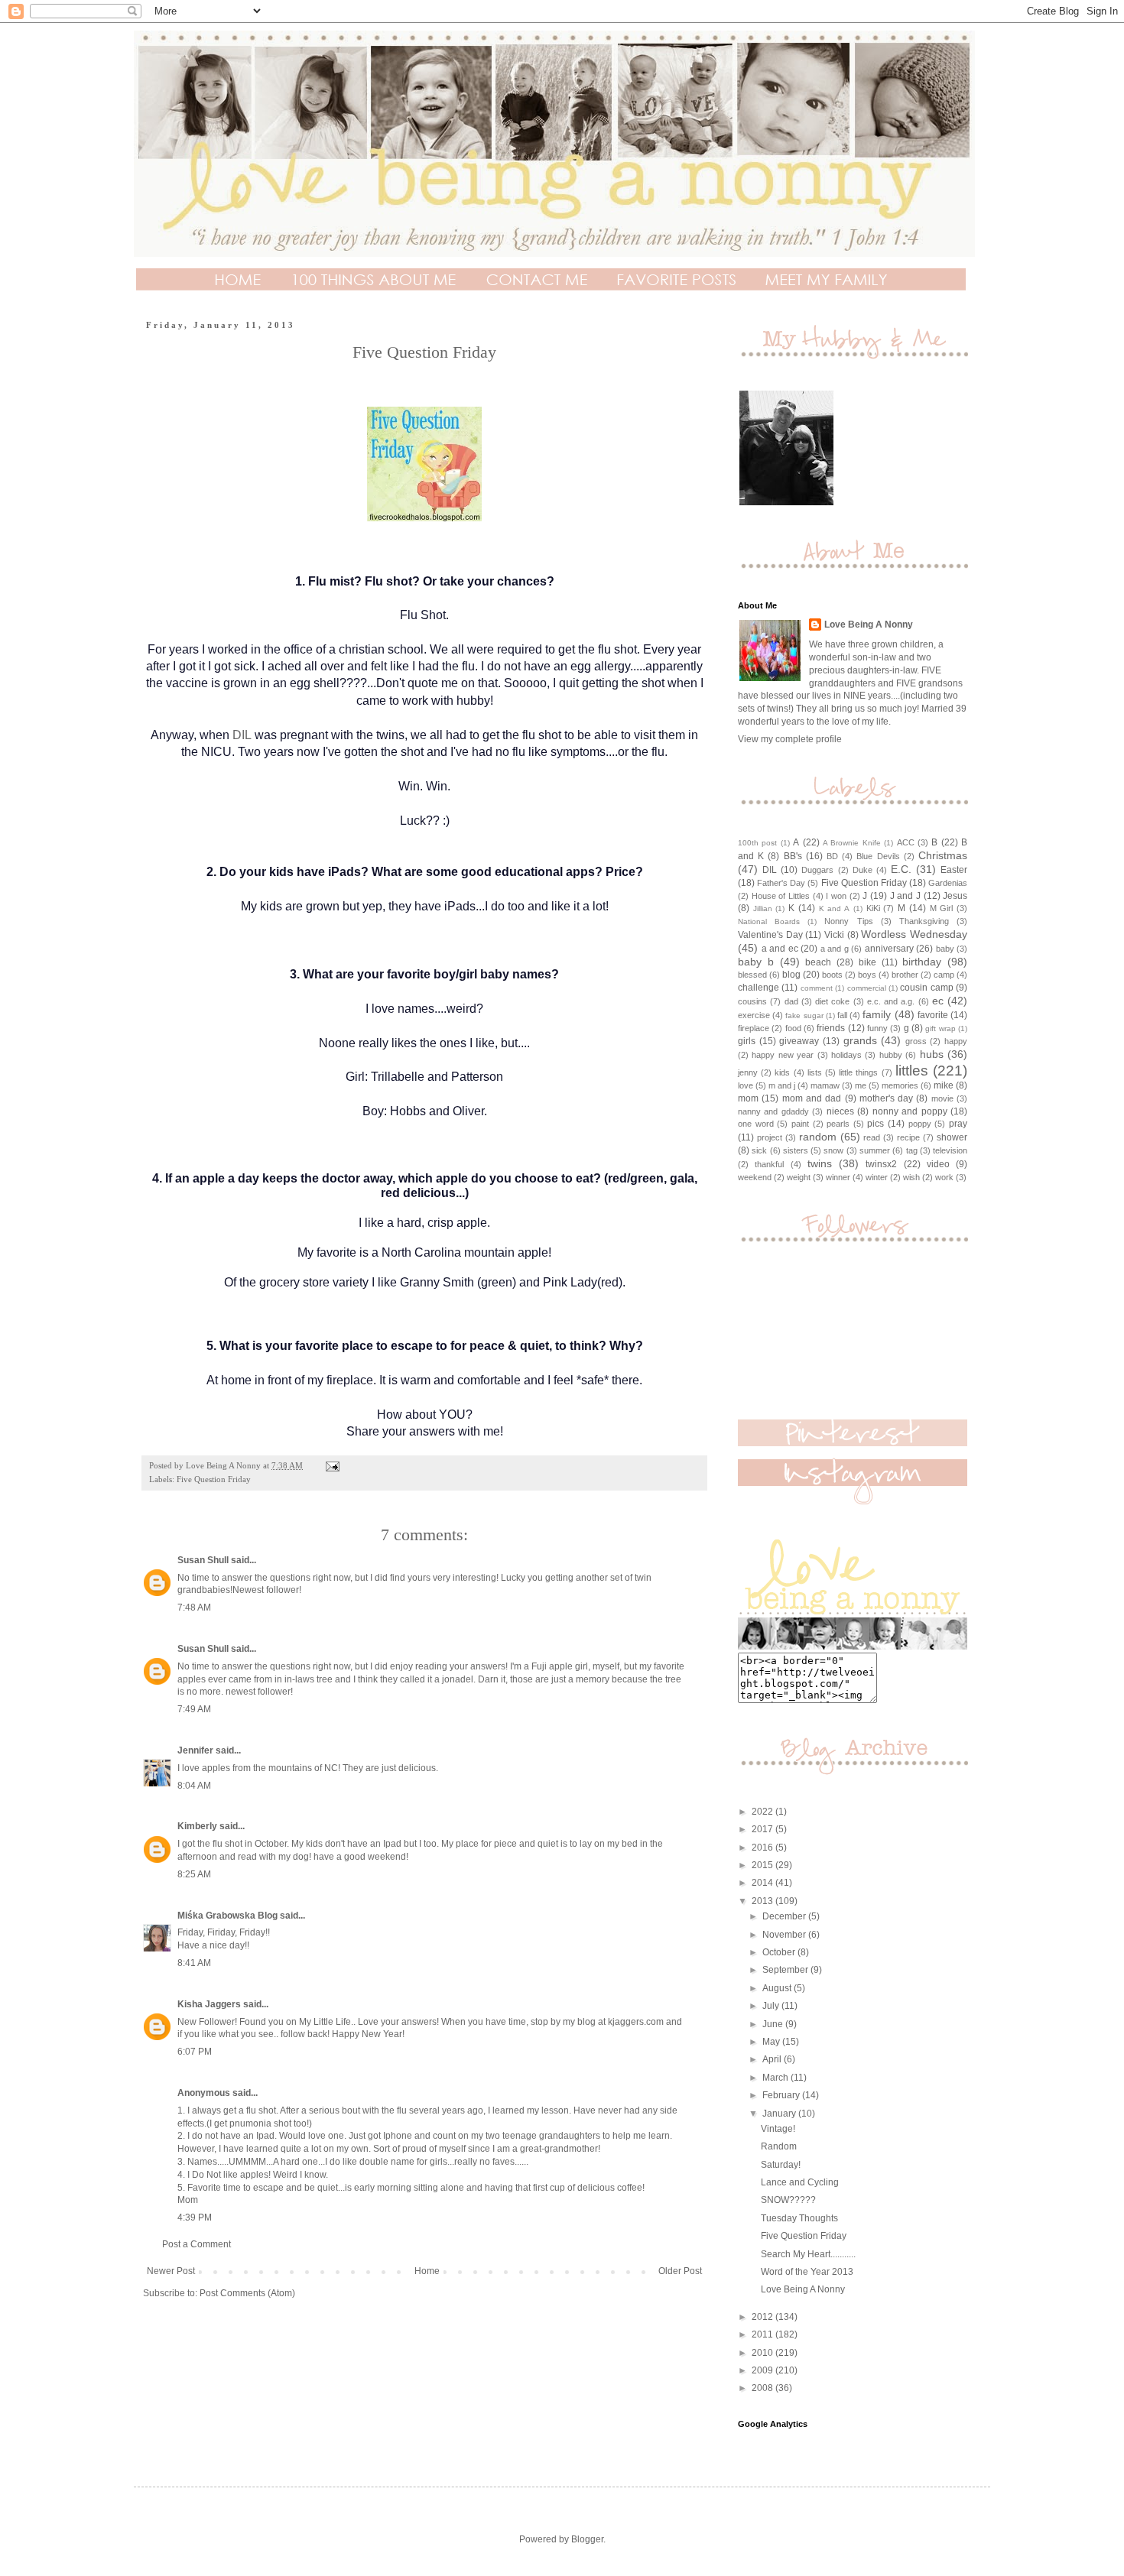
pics (875, 1124)
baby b (756, 962)
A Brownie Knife (852, 843)
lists (815, 1072)
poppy (920, 1124)
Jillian (763, 908)
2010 (763, 2353)
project (770, 1137)
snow (833, 1150)
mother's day (886, 1098)
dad (791, 1001)
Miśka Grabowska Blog (227, 1916)
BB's (793, 856)
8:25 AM (194, 1874)
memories (900, 1085)
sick (759, 1150)
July (772, 2006)
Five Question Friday (214, 1479)
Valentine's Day (770, 935)
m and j (782, 1085)
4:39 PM (195, 2218)
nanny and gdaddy (773, 1111)
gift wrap (940, 1028)
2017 (763, 1829)
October (780, 1952)
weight (799, 1177)
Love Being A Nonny (869, 625)
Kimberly (197, 1826)
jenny (748, 1072)
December (785, 1916)
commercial (867, 988)
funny (877, 1028)
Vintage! (778, 2129)
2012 (763, 2317)
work (944, 1177)
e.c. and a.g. (891, 1001)
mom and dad (812, 1098)
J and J (905, 896)
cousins (752, 1001)
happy (956, 1041)
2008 (763, 2388)
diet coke (832, 1001)
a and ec (780, 949)
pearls (838, 1124)
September (786, 1970)
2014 (763, 1883)
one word (756, 1124)
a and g (835, 949)
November (785, 1935)
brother (905, 975)
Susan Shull (203, 1560)
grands (860, 1040)
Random (779, 2146)
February (782, 2095)
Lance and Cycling (800, 2182)
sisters (796, 1150)
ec (938, 1001)
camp (944, 975)
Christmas (943, 855)
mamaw (825, 1085)
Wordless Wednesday (914, 934)
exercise (754, 1015)
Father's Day (781, 883)
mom (748, 1098)
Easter (954, 870)
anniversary (889, 949)
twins (820, 1163)
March (776, 2078)
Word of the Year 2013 (807, 2272)
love (746, 1085)
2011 (763, 2334)
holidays (846, 1055)
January (780, 2114)
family (877, 1014)
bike (867, 962)
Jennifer (195, 1750)
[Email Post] (332, 1465)
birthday (922, 962)
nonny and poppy (910, 1111)
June (774, 2024)
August (778, 1988)
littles (912, 1071)
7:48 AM (194, 1608)
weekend (755, 1177)
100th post (757, 843)
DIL (242, 735)
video (938, 1164)
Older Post (680, 2271)
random (818, 1137)
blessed (752, 975)
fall (842, 1015)
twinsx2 (881, 1164)
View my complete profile (790, 739)
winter (877, 1177)
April (773, 2059)
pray (958, 1124)
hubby (891, 1055)
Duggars (817, 870)
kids (782, 1072)
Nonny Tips (848, 921)
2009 (763, 2370)
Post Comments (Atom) (247, 2293)
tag (912, 1150)
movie (942, 1098)
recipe (908, 1137)
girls (747, 1041)
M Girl (942, 908)
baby (945, 949)
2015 (763, 1865)
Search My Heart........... (808, 2254)
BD (832, 856)
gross (916, 1041)
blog (791, 975)
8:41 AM (194, 1963)
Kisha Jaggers (209, 2004)
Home (427, 2271)
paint (800, 1124)
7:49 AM (194, 1709)
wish (911, 1177)
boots (832, 975)
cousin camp (926, 988)
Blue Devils (878, 856)
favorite (933, 1015)
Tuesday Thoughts (799, 2218)
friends (831, 1028)
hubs (932, 1054)
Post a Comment (197, 2244)
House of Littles (781, 896)
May (772, 2042)
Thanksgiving (924, 921)
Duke (862, 870)
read (872, 1137)
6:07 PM (195, 2052)
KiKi (873, 908)
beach (818, 962)
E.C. (901, 869)
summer (875, 1150)
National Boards (769, 921)
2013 (763, 1901)
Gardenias (948, 883)
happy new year (783, 1055)
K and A (834, 908)
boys (867, 975)
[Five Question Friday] (424, 522)
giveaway (799, 1041)
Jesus (955, 896)
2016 (763, 1848)
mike (944, 1085)
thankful (769, 1164)
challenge (759, 988)
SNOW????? (788, 2200)
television (950, 1150)
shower (952, 1137)
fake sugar (804, 1015)
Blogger (587, 2539)
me (861, 1085)
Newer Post (171, 2271)
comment (817, 988)
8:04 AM (194, 1786)
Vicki (834, 935)
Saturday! (781, 2165)
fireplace (754, 1028)
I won (836, 896)
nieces (840, 1111)
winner (838, 1177)
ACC (906, 842)
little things (858, 1072)
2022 (763, 1812)
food (793, 1028)
